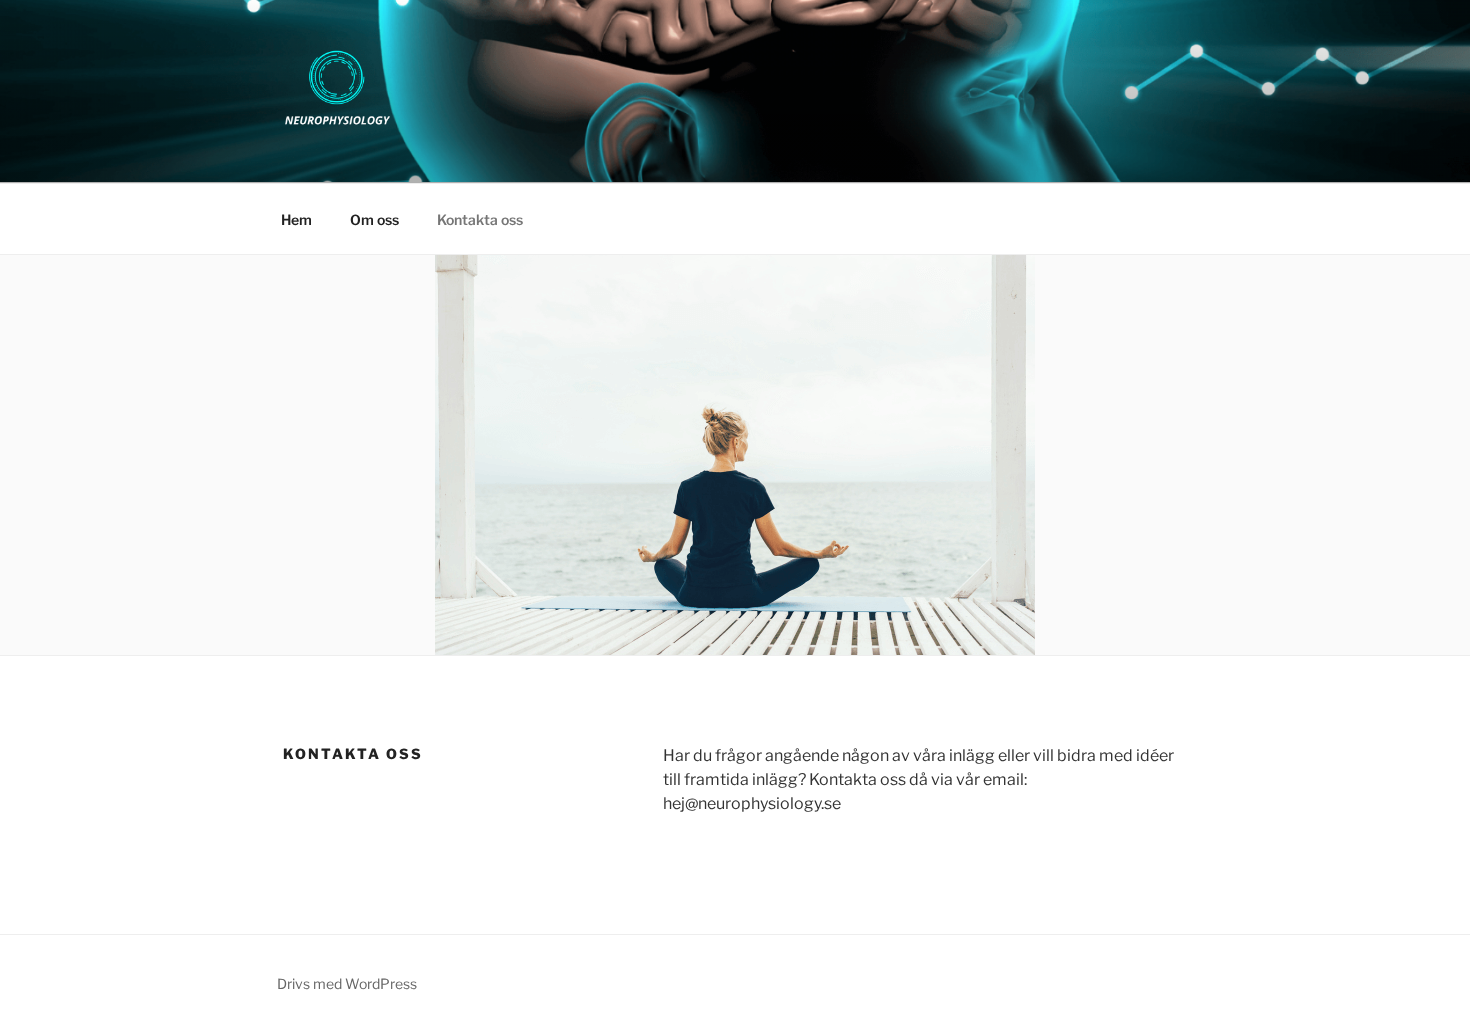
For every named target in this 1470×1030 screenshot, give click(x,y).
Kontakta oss (480, 219)
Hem (296, 219)
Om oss (374, 219)
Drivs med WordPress (347, 983)
